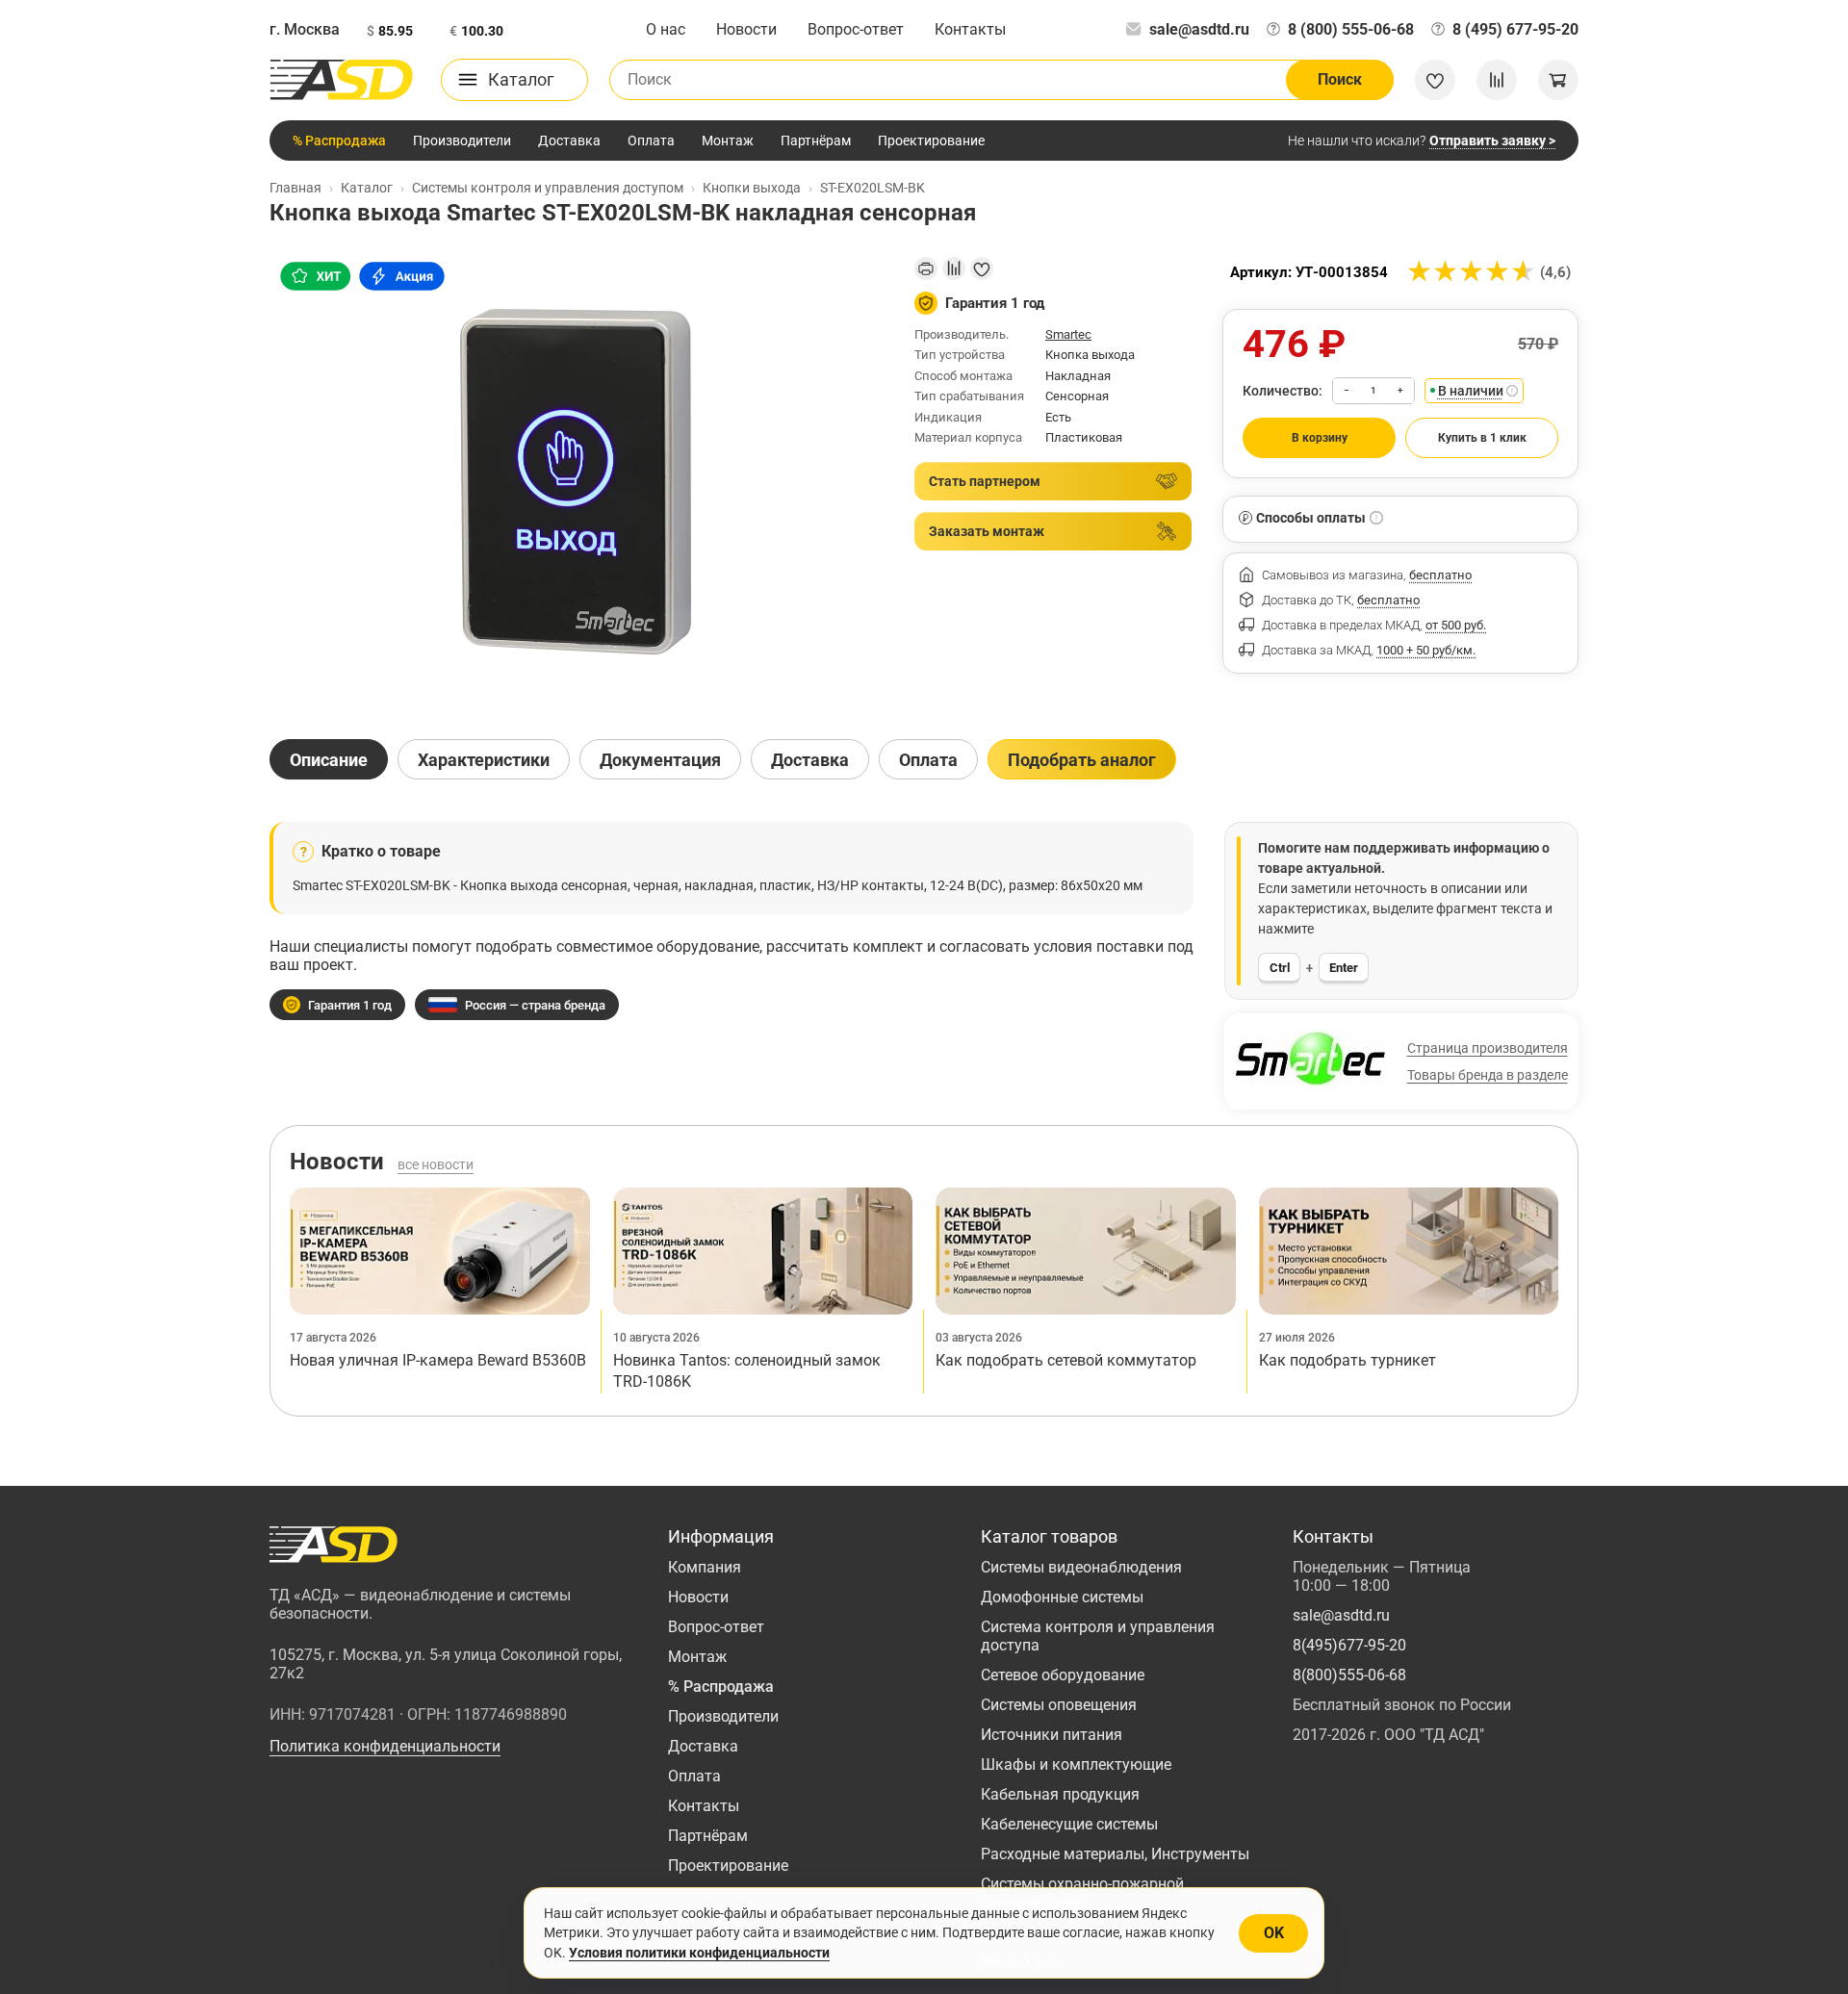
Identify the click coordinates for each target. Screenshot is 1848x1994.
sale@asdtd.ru (1199, 29)
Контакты (970, 29)
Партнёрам (816, 141)
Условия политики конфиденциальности (699, 1953)
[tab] (329, 759)
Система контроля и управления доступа (1098, 1636)
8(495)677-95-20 (1349, 1645)
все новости (436, 1164)
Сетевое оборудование (1063, 1675)
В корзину (1320, 438)
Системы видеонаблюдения (1081, 1567)
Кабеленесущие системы (1069, 1824)
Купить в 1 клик (1482, 438)
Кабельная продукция (1060, 1794)
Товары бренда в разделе (1488, 1075)
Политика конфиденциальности (385, 1746)
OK (1274, 1933)
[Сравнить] (954, 268)
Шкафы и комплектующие (1076, 1764)
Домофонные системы (1062, 1597)
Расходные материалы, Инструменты (1115, 1854)
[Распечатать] (926, 268)
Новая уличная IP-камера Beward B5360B (438, 1360)
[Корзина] (1558, 80)
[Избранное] (1435, 80)
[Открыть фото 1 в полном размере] (577, 481)
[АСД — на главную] (342, 80)
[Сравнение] (1497, 80)
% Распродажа (339, 141)
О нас (666, 29)
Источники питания (1052, 1735)
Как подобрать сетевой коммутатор (1066, 1360)
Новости (746, 29)
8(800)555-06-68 (1349, 1675)
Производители (462, 141)
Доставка (569, 141)
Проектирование (931, 141)
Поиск (1340, 79)
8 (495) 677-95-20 (1515, 29)
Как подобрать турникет (1347, 1360)
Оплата (651, 141)
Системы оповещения (1059, 1705)
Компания (705, 1567)
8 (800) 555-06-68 (1351, 29)
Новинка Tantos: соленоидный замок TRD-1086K (747, 1371)
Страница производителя (1488, 1048)
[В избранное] (982, 268)
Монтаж (728, 141)
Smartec (1068, 334)
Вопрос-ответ (856, 29)
